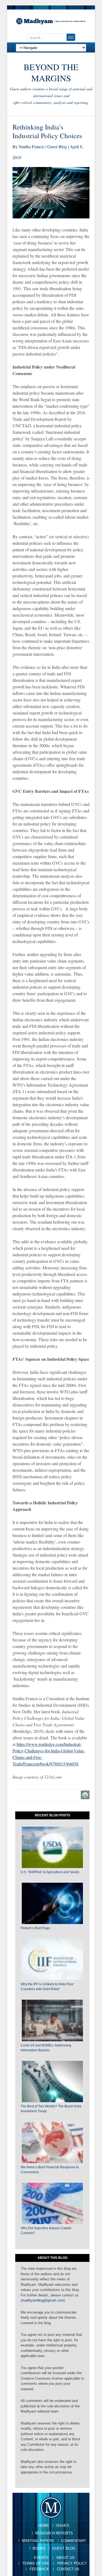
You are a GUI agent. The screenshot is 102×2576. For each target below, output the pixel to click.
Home (44, 2526)
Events (41, 2558)
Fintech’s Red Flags (35, 1928)
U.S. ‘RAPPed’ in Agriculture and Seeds (50, 1872)
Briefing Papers (38, 2541)
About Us (65, 2558)
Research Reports (54, 2533)
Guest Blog (64, 2548)
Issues (62, 2526)
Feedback (39, 2569)
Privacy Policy (72, 2563)
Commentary (74, 2541)
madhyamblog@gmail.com (43, 2300)
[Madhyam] (51, 21)
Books (39, 2548)
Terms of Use (36, 2563)
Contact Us (68, 2569)
